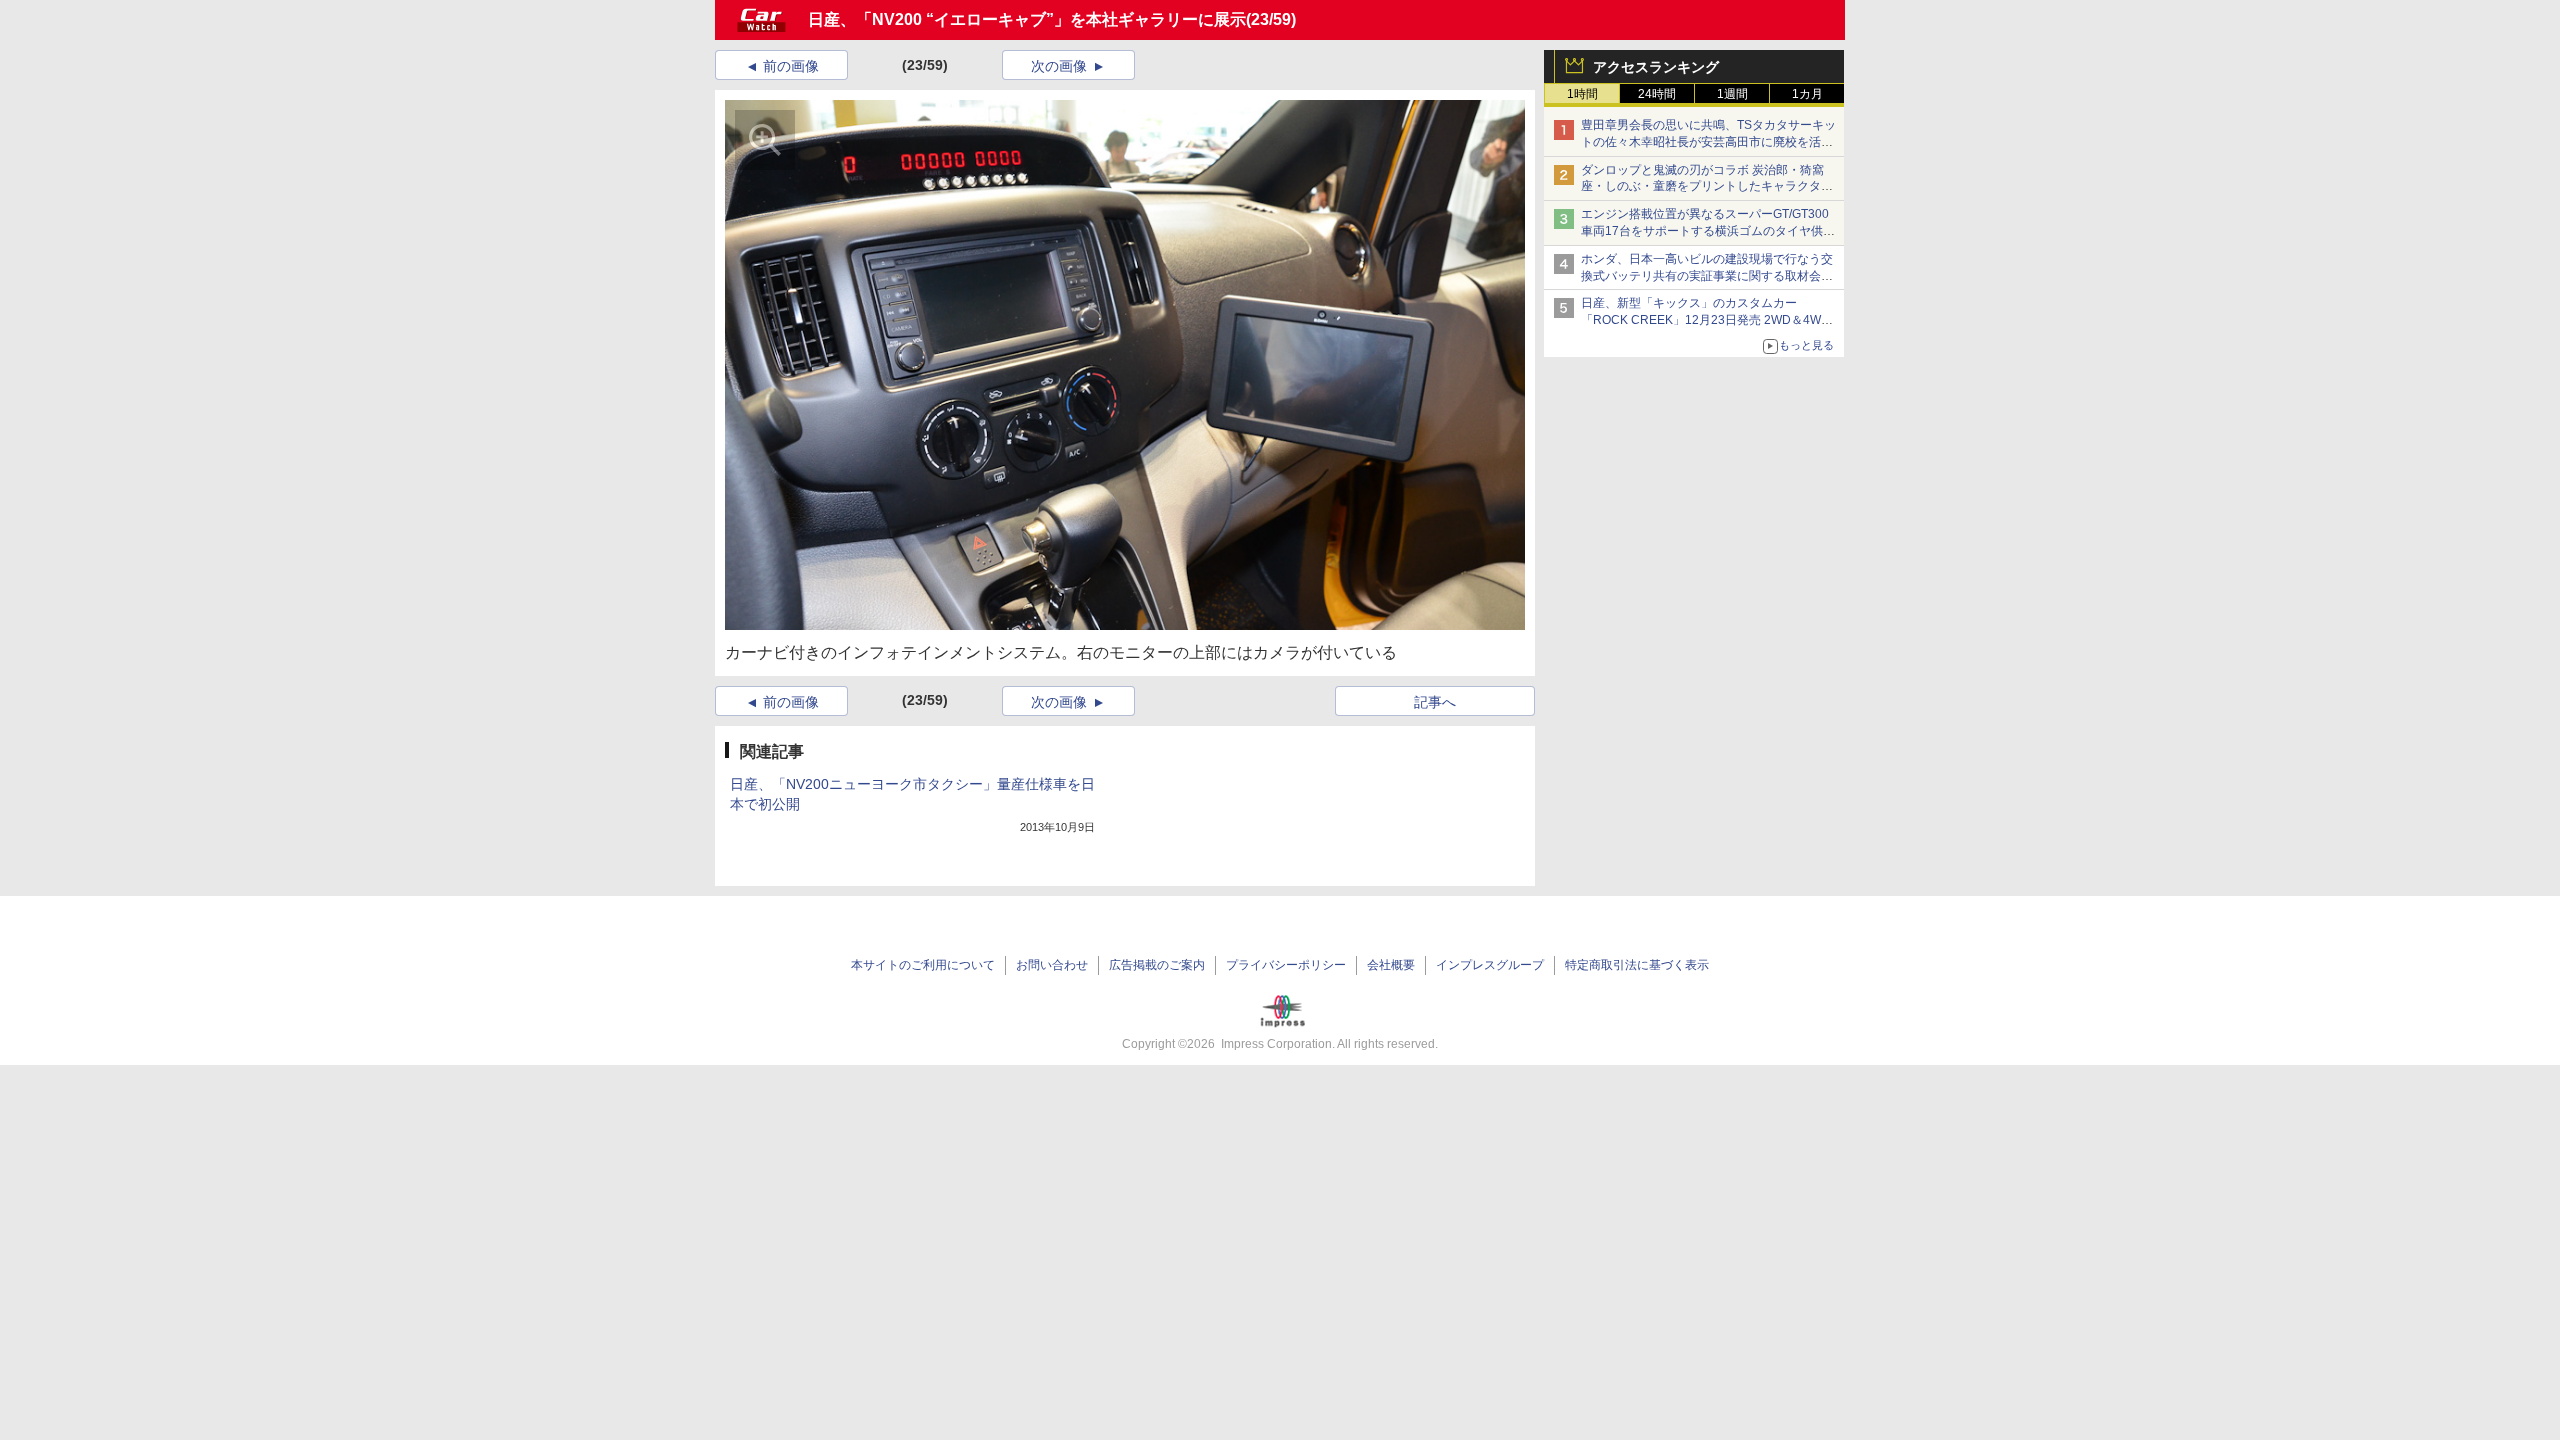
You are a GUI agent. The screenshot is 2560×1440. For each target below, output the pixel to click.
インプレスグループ (1490, 965)
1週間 (1732, 94)
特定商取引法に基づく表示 (1637, 965)
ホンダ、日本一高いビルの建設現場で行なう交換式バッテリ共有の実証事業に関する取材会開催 (1707, 276)
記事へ (1435, 702)
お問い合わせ (1052, 965)
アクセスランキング (1656, 67)
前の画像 (791, 66)
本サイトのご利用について (923, 965)
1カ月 (1807, 94)
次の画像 (1059, 66)
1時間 (1582, 94)
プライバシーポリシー (1286, 965)
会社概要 (1391, 965)
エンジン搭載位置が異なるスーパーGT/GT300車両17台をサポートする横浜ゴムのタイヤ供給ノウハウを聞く (1708, 231)
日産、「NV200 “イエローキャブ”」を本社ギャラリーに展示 (1027, 19)
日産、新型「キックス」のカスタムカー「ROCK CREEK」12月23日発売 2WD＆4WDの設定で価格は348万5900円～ (1705, 320)
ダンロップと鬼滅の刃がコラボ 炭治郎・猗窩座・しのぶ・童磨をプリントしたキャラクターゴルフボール (1707, 187)
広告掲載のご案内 (1157, 965)
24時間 (1657, 94)
